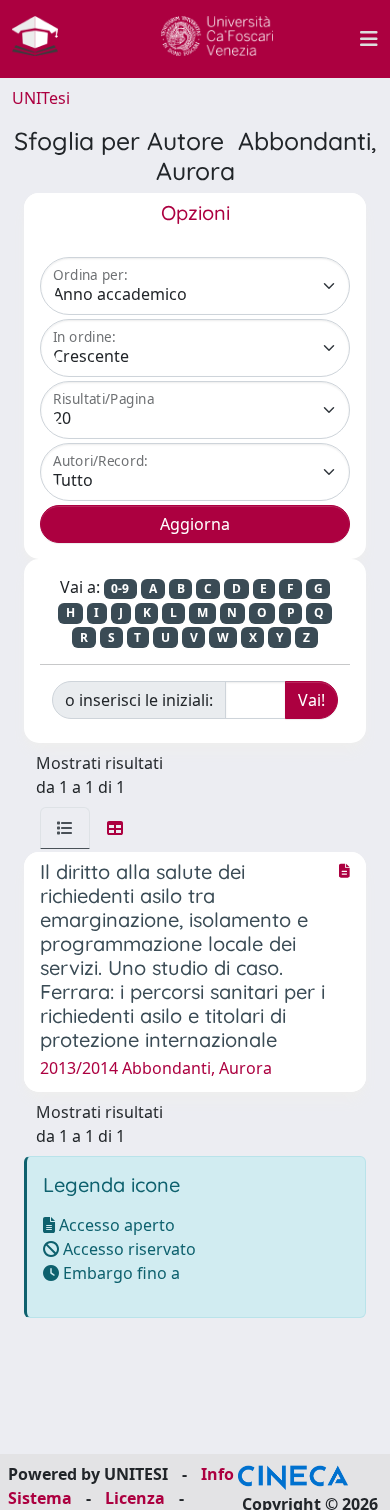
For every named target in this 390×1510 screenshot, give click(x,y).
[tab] (65, 828)
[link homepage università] (217, 39)
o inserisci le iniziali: (139, 700)
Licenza (135, 1498)
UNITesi (41, 98)
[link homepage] (43, 39)
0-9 (120, 588)
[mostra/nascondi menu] (369, 39)
